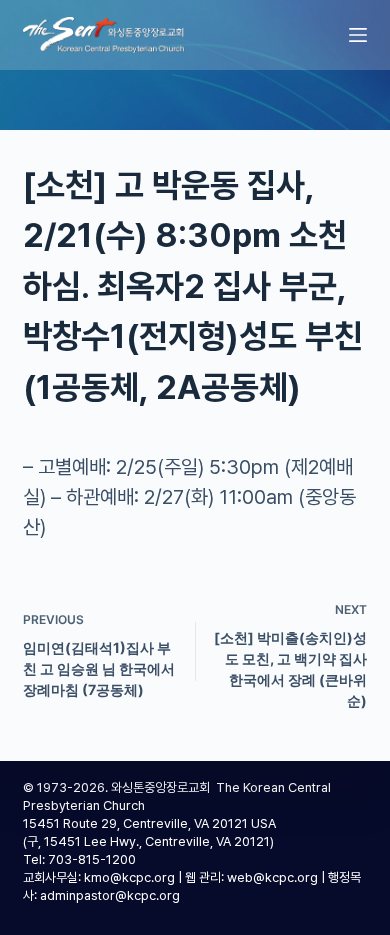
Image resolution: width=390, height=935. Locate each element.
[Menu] (358, 35)
